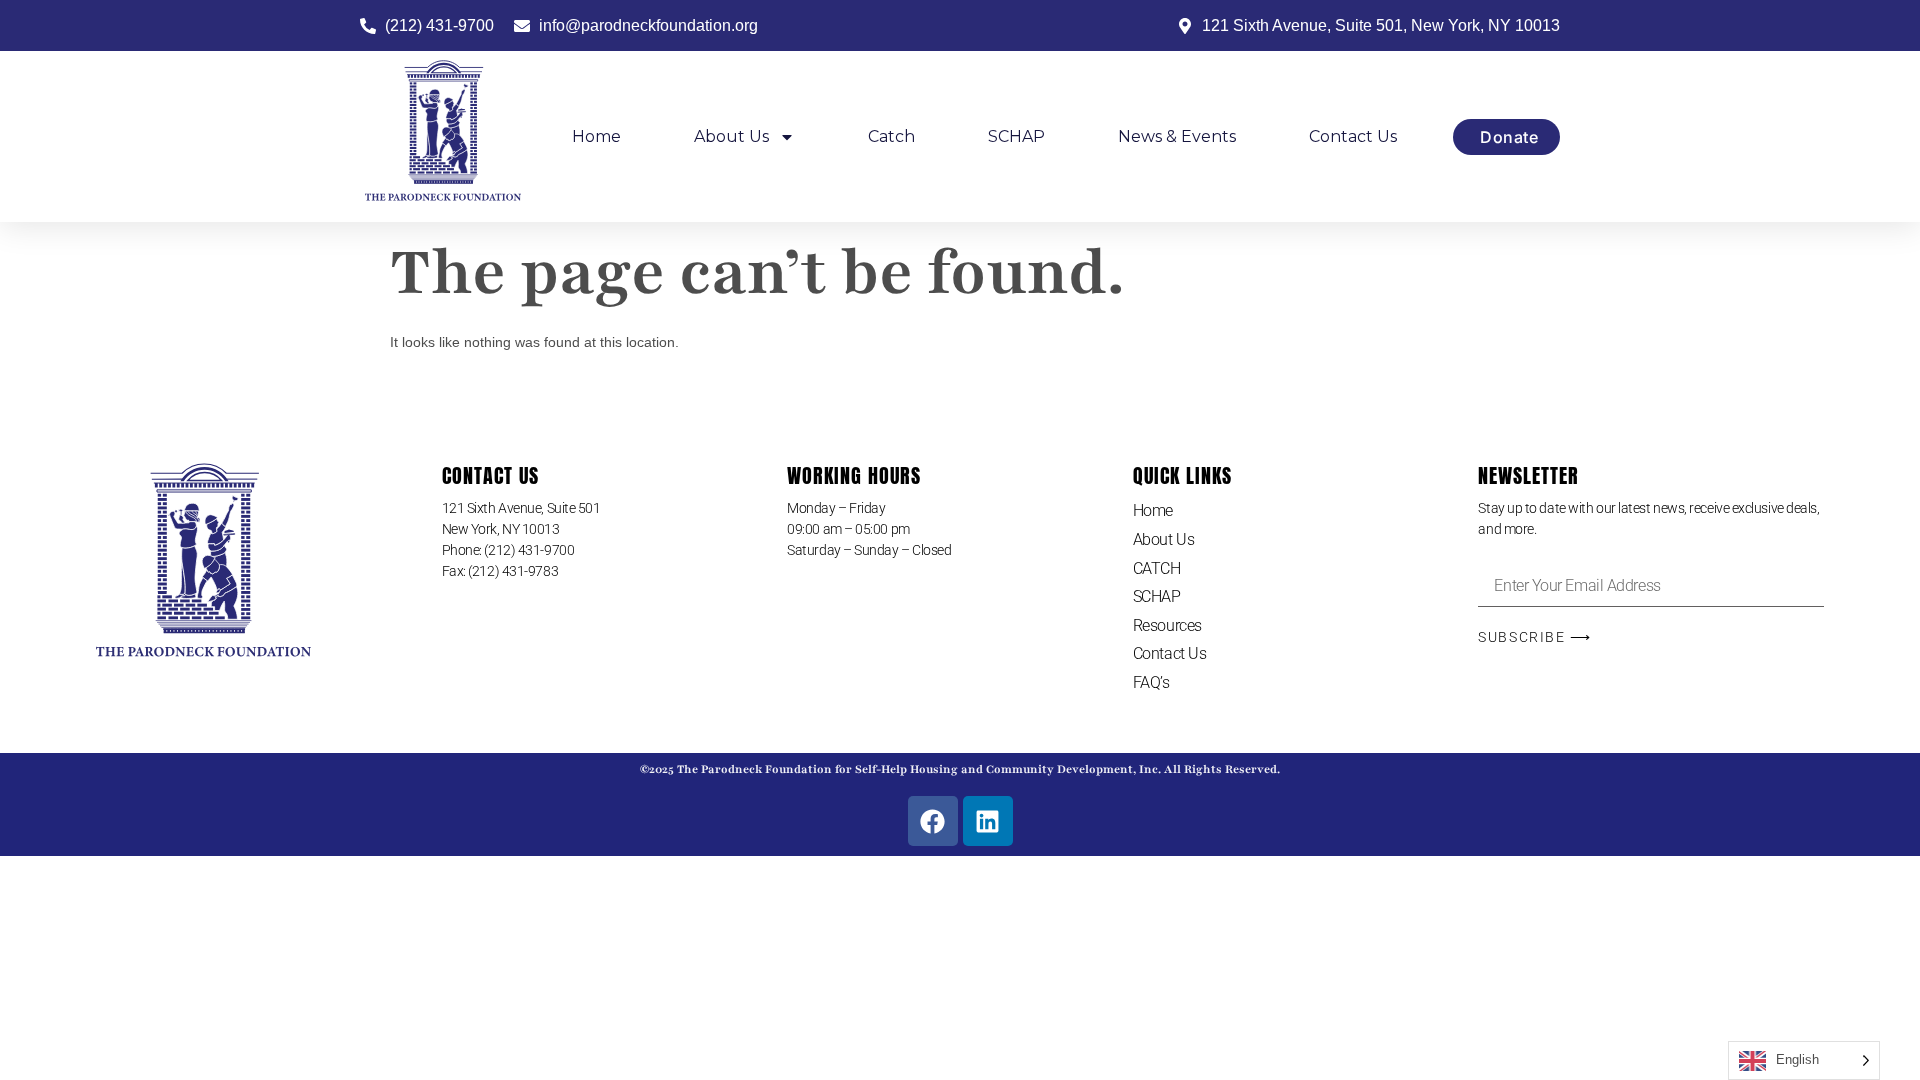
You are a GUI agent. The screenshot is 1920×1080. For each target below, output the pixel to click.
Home (596, 136)
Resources (1167, 625)
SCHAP (1016, 136)
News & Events (1177, 136)
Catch (891, 136)
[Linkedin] (988, 821)
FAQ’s (1151, 682)
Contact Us (1353, 136)
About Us (731, 136)
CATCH (1157, 568)
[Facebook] (933, 821)
